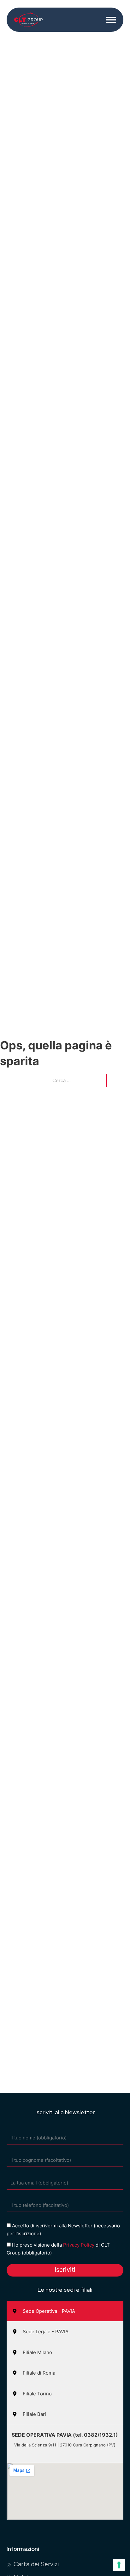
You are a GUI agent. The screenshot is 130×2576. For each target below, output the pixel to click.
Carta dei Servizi (36, 2564)
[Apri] (111, 20)
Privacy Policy (79, 2245)
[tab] (65, 2311)
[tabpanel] (65, 2472)
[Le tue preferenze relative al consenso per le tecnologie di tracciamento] (119, 2565)
